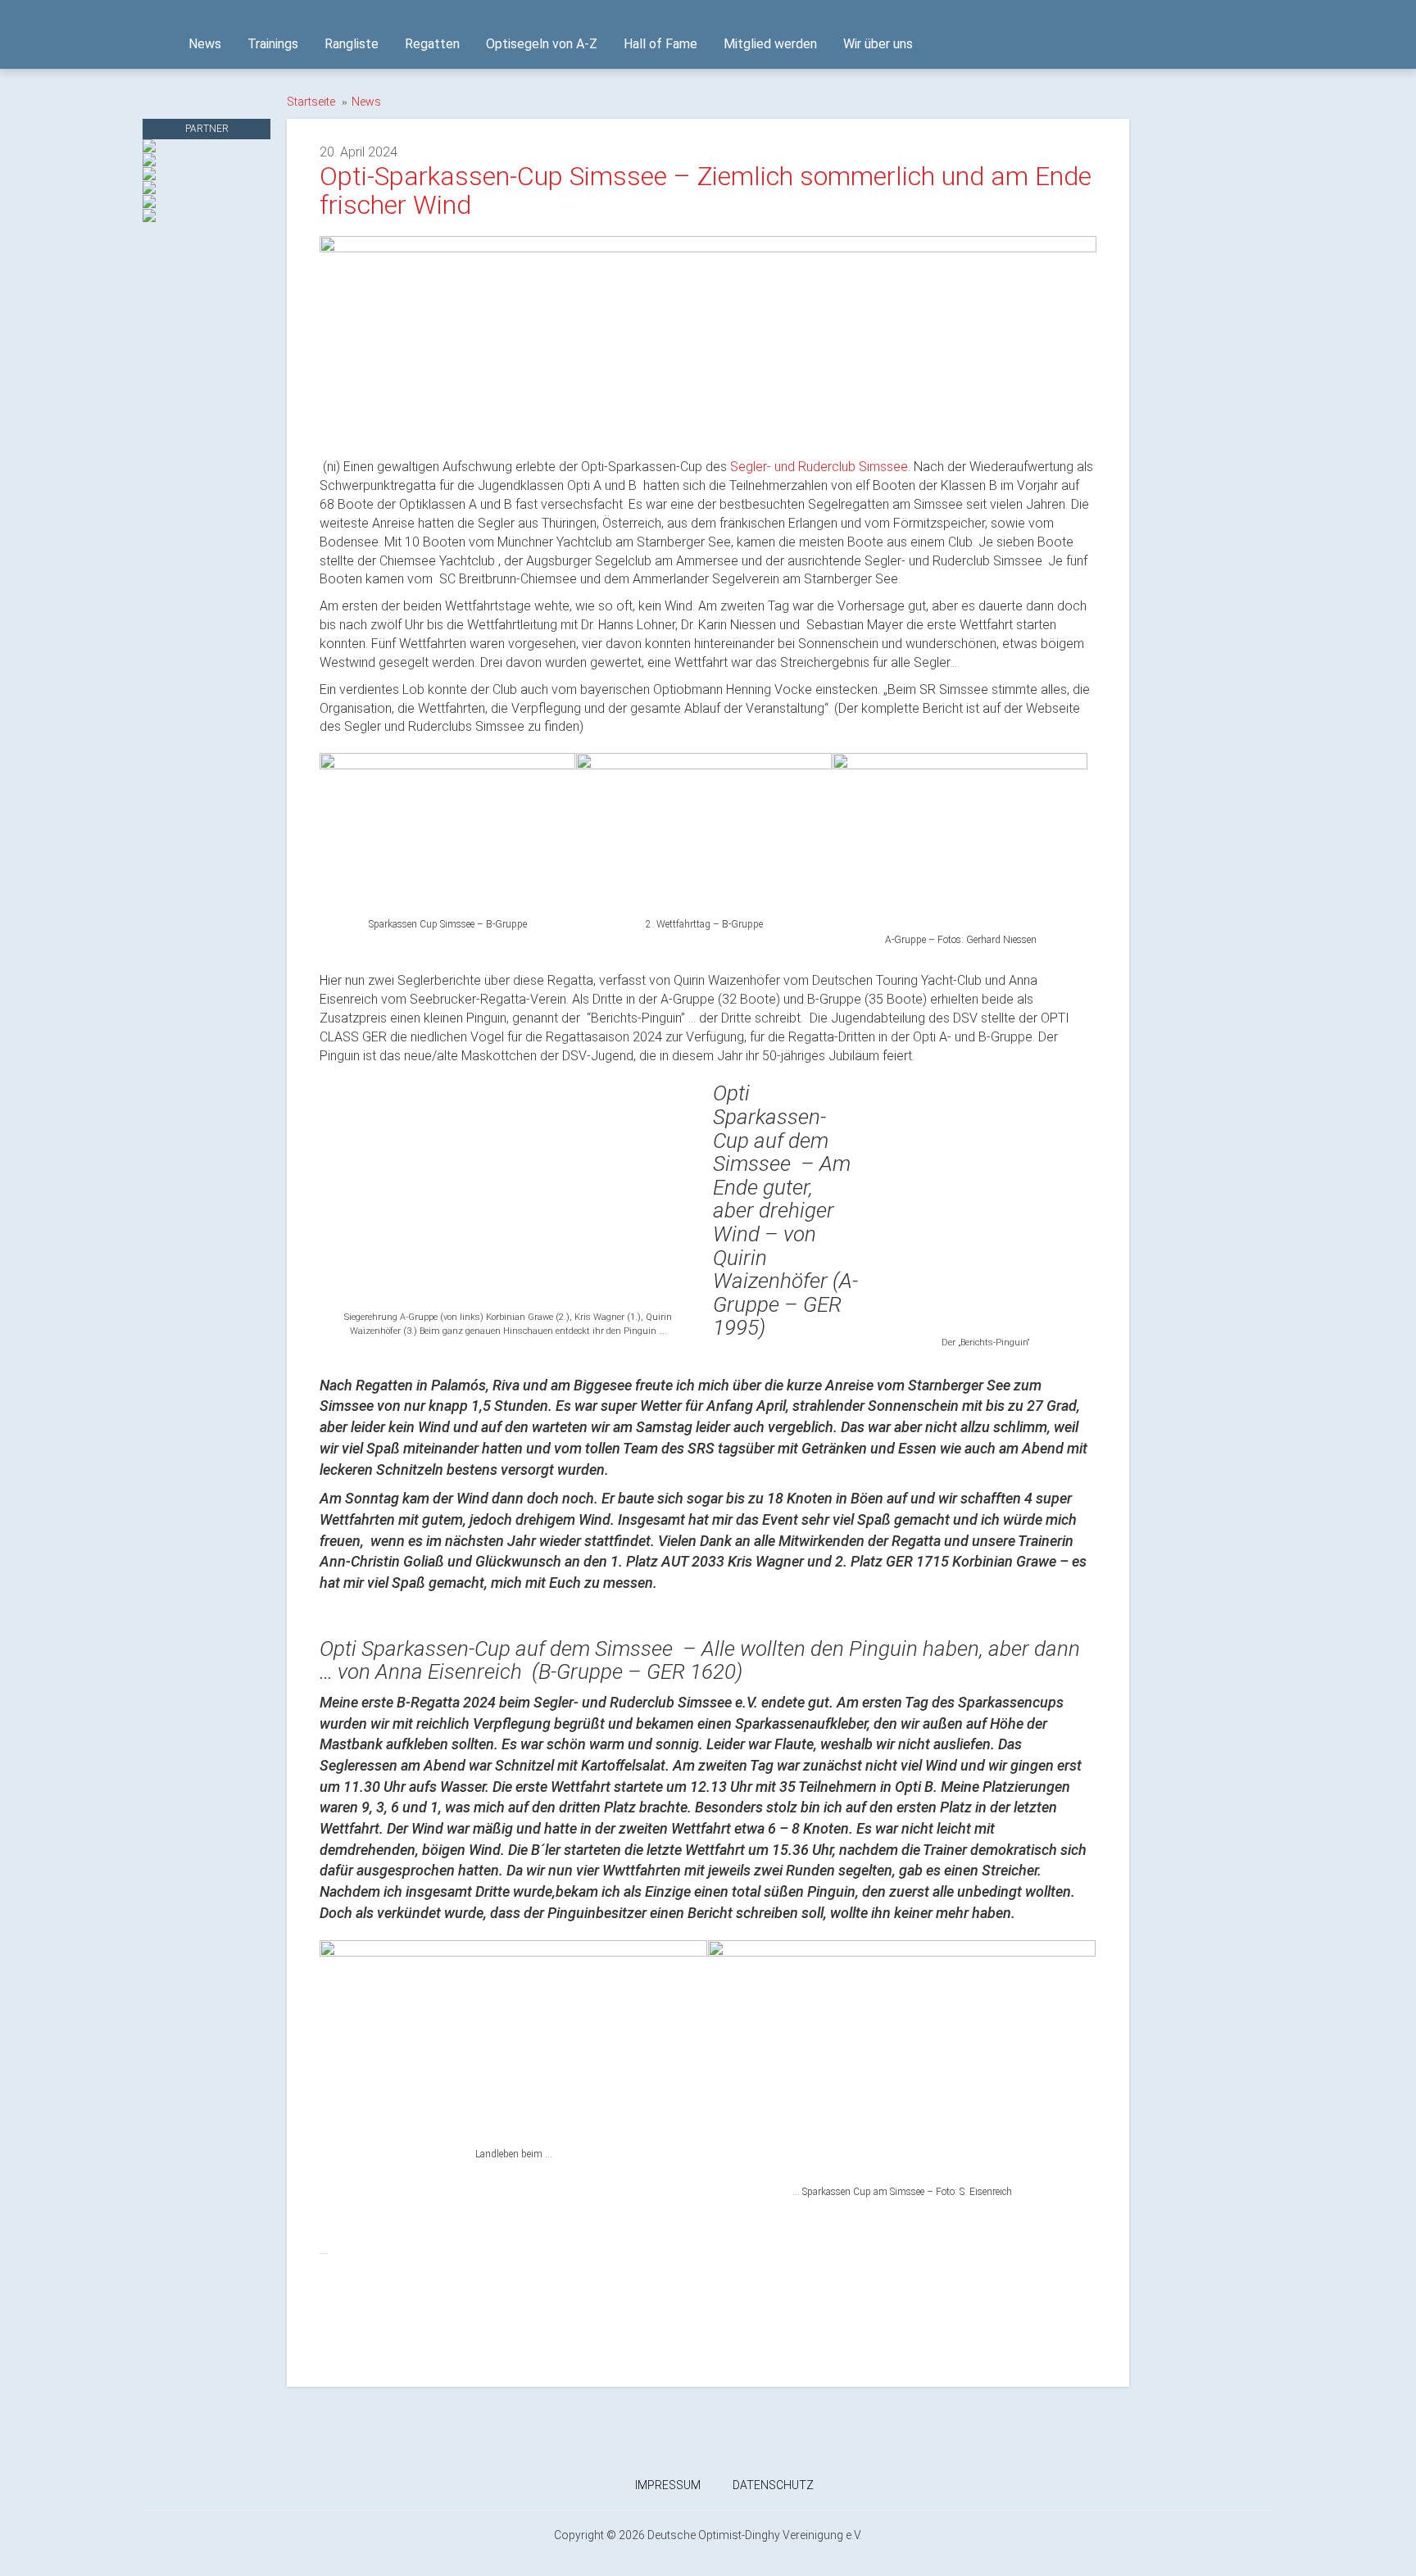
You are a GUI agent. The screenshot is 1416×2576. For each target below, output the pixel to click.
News (205, 44)
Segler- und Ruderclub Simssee (819, 467)
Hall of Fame (660, 44)
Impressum (668, 2485)
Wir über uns (878, 44)
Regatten (432, 44)
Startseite (311, 102)
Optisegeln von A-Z (542, 44)
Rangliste (352, 44)
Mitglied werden (770, 44)
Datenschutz (773, 2485)
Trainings (273, 44)
